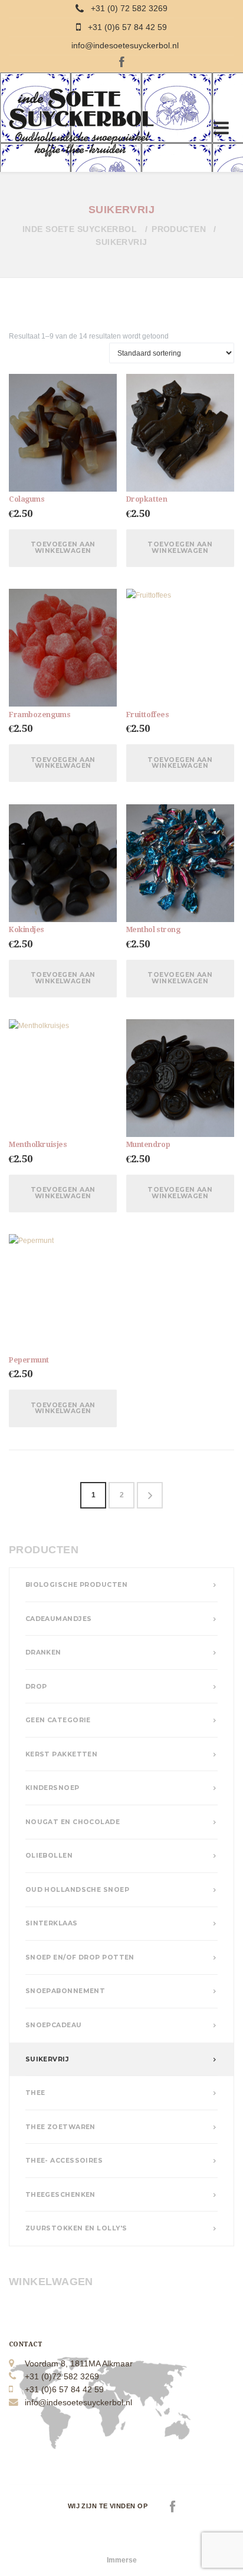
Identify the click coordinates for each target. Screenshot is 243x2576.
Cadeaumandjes (59, 1619)
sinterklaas (52, 1923)
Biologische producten (76, 1585)
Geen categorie (58, 1720)
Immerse (122, 2560)
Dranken (43, 1652)
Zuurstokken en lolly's (76, 2228)
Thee (35, 2093)
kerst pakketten (62, 1754)
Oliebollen (49, 1856)
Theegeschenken (60, 2195)
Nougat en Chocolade (73, 1822)
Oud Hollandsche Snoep (77, 1890)
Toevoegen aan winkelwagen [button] (63, 548)
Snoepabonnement (65, 1991)
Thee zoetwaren (60, 2127)
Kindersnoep (52, 1788)
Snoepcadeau (54, 2025)
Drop (36, 1687)
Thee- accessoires (64, 2161)
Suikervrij (47, 2059)
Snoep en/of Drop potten (80, 1957)
